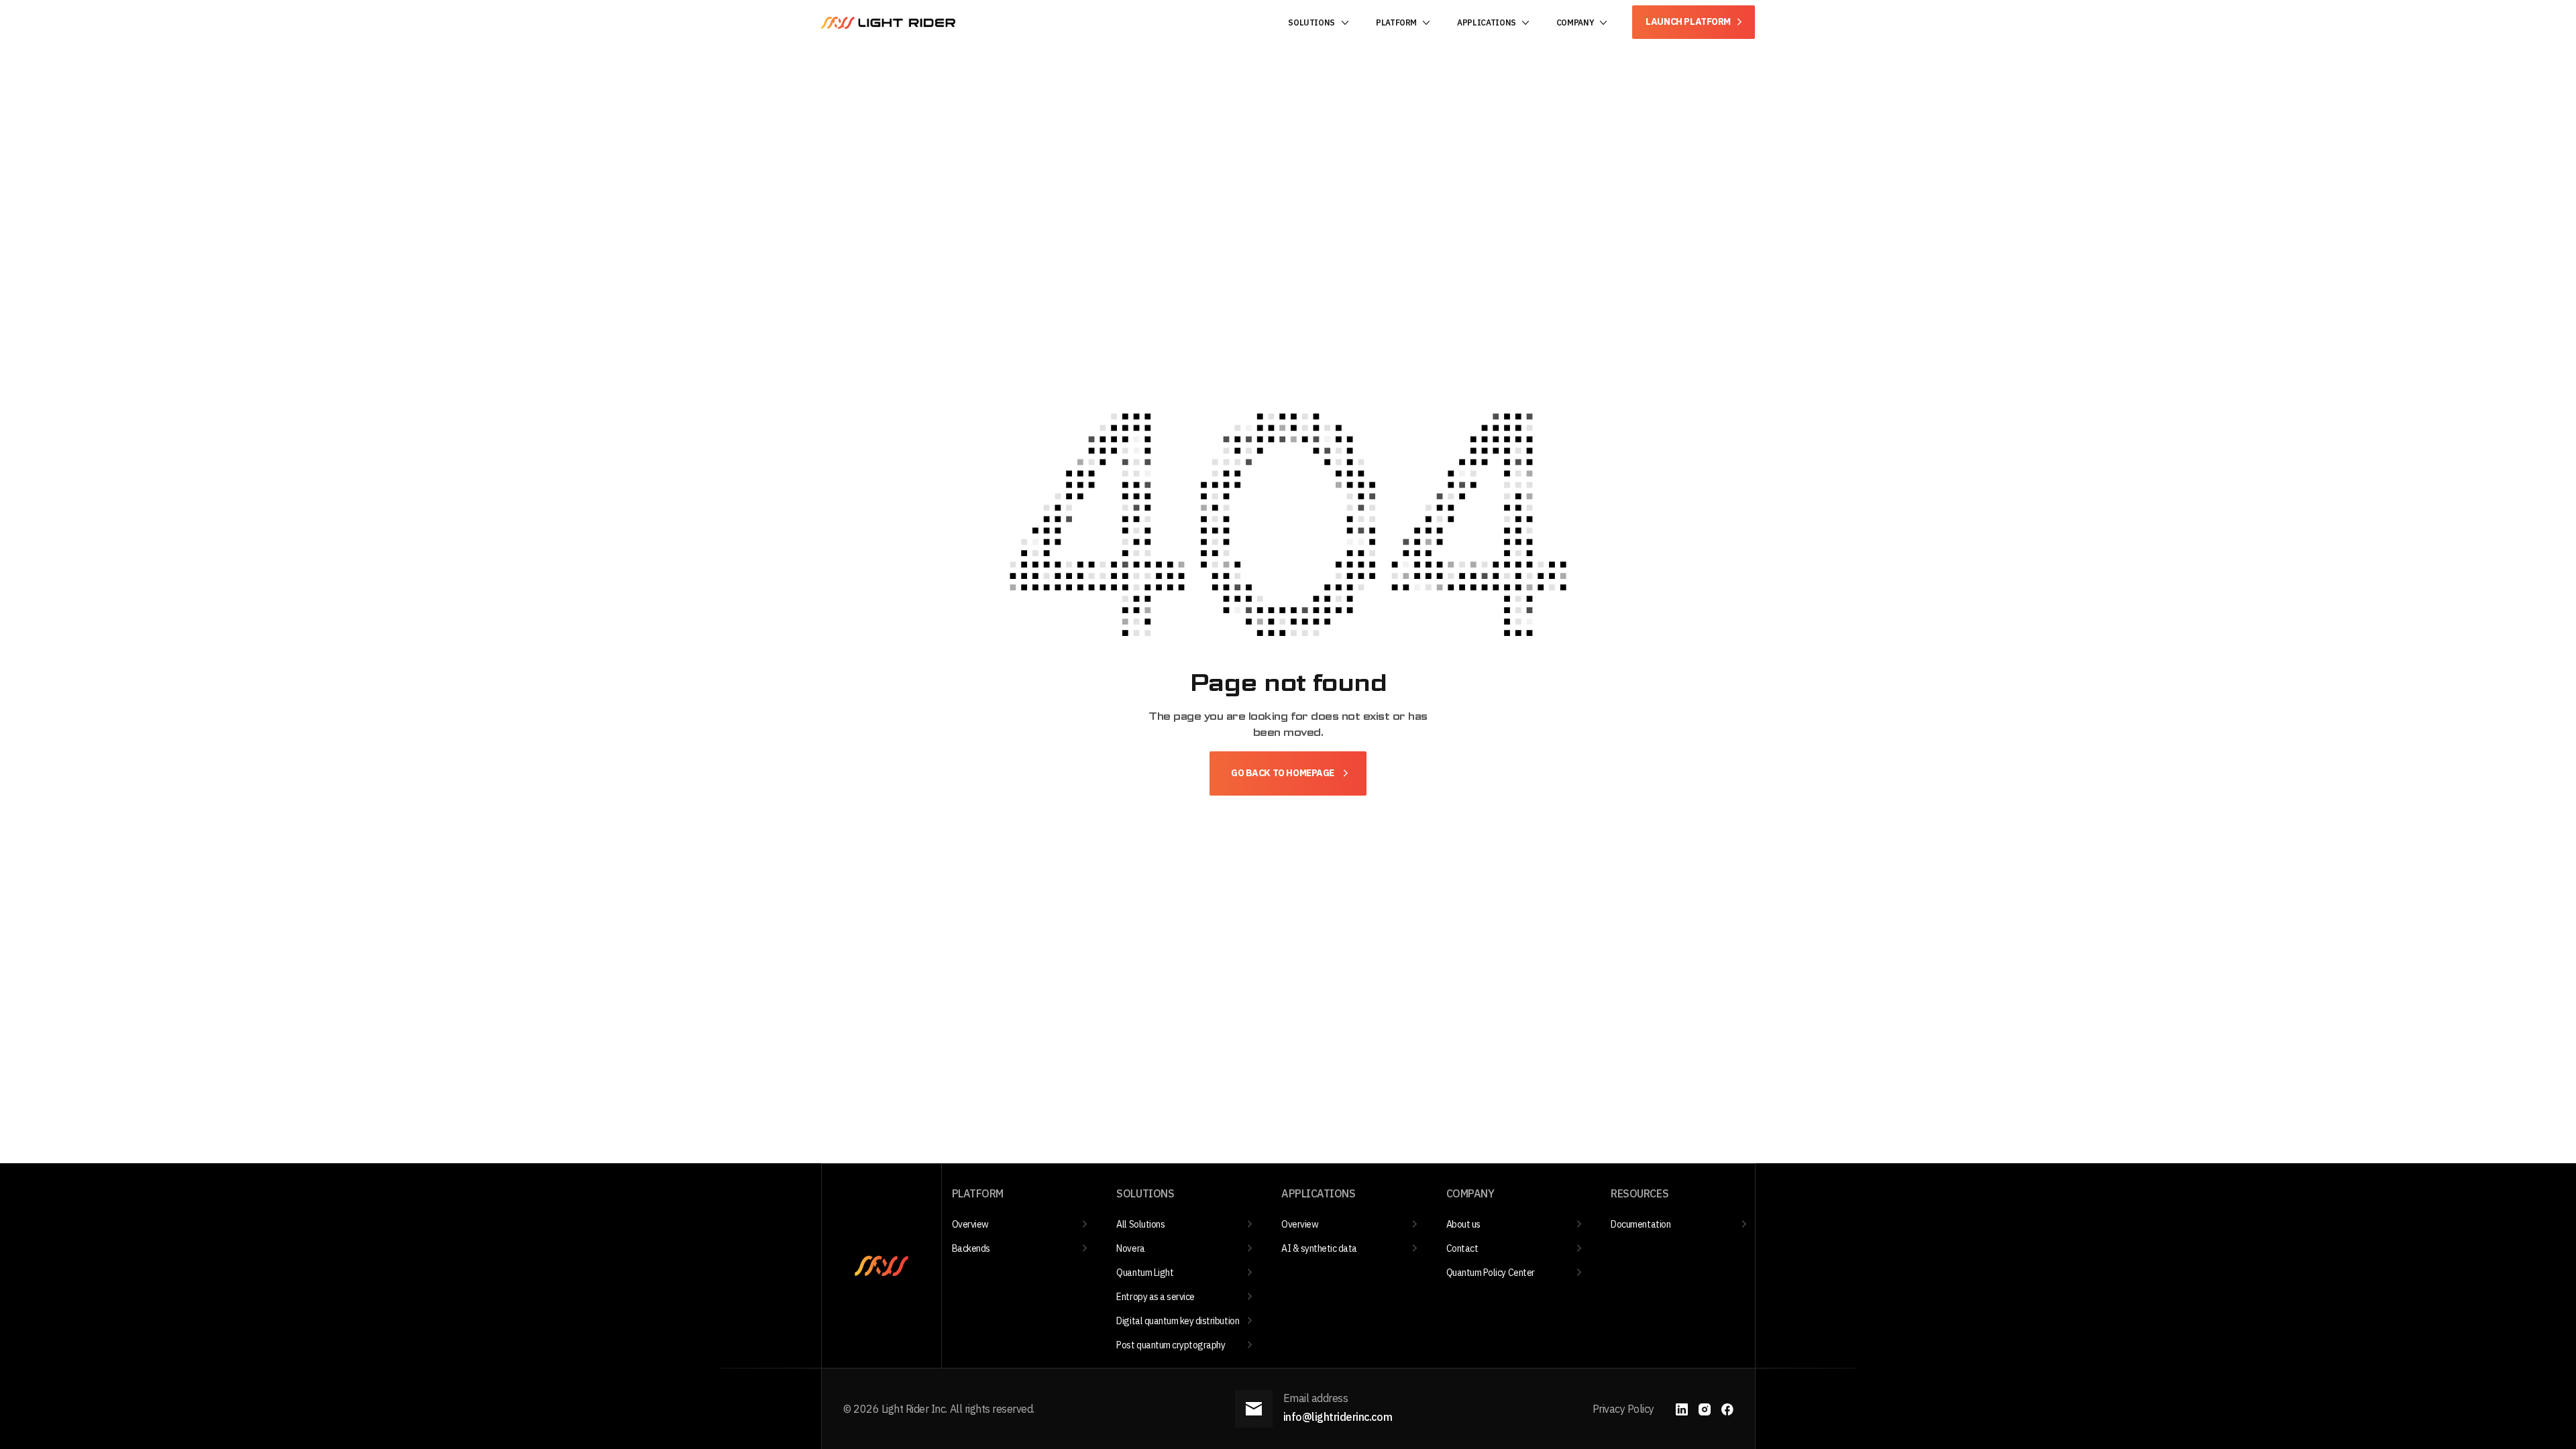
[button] (1319, 23)
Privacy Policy (1623, 1409)
